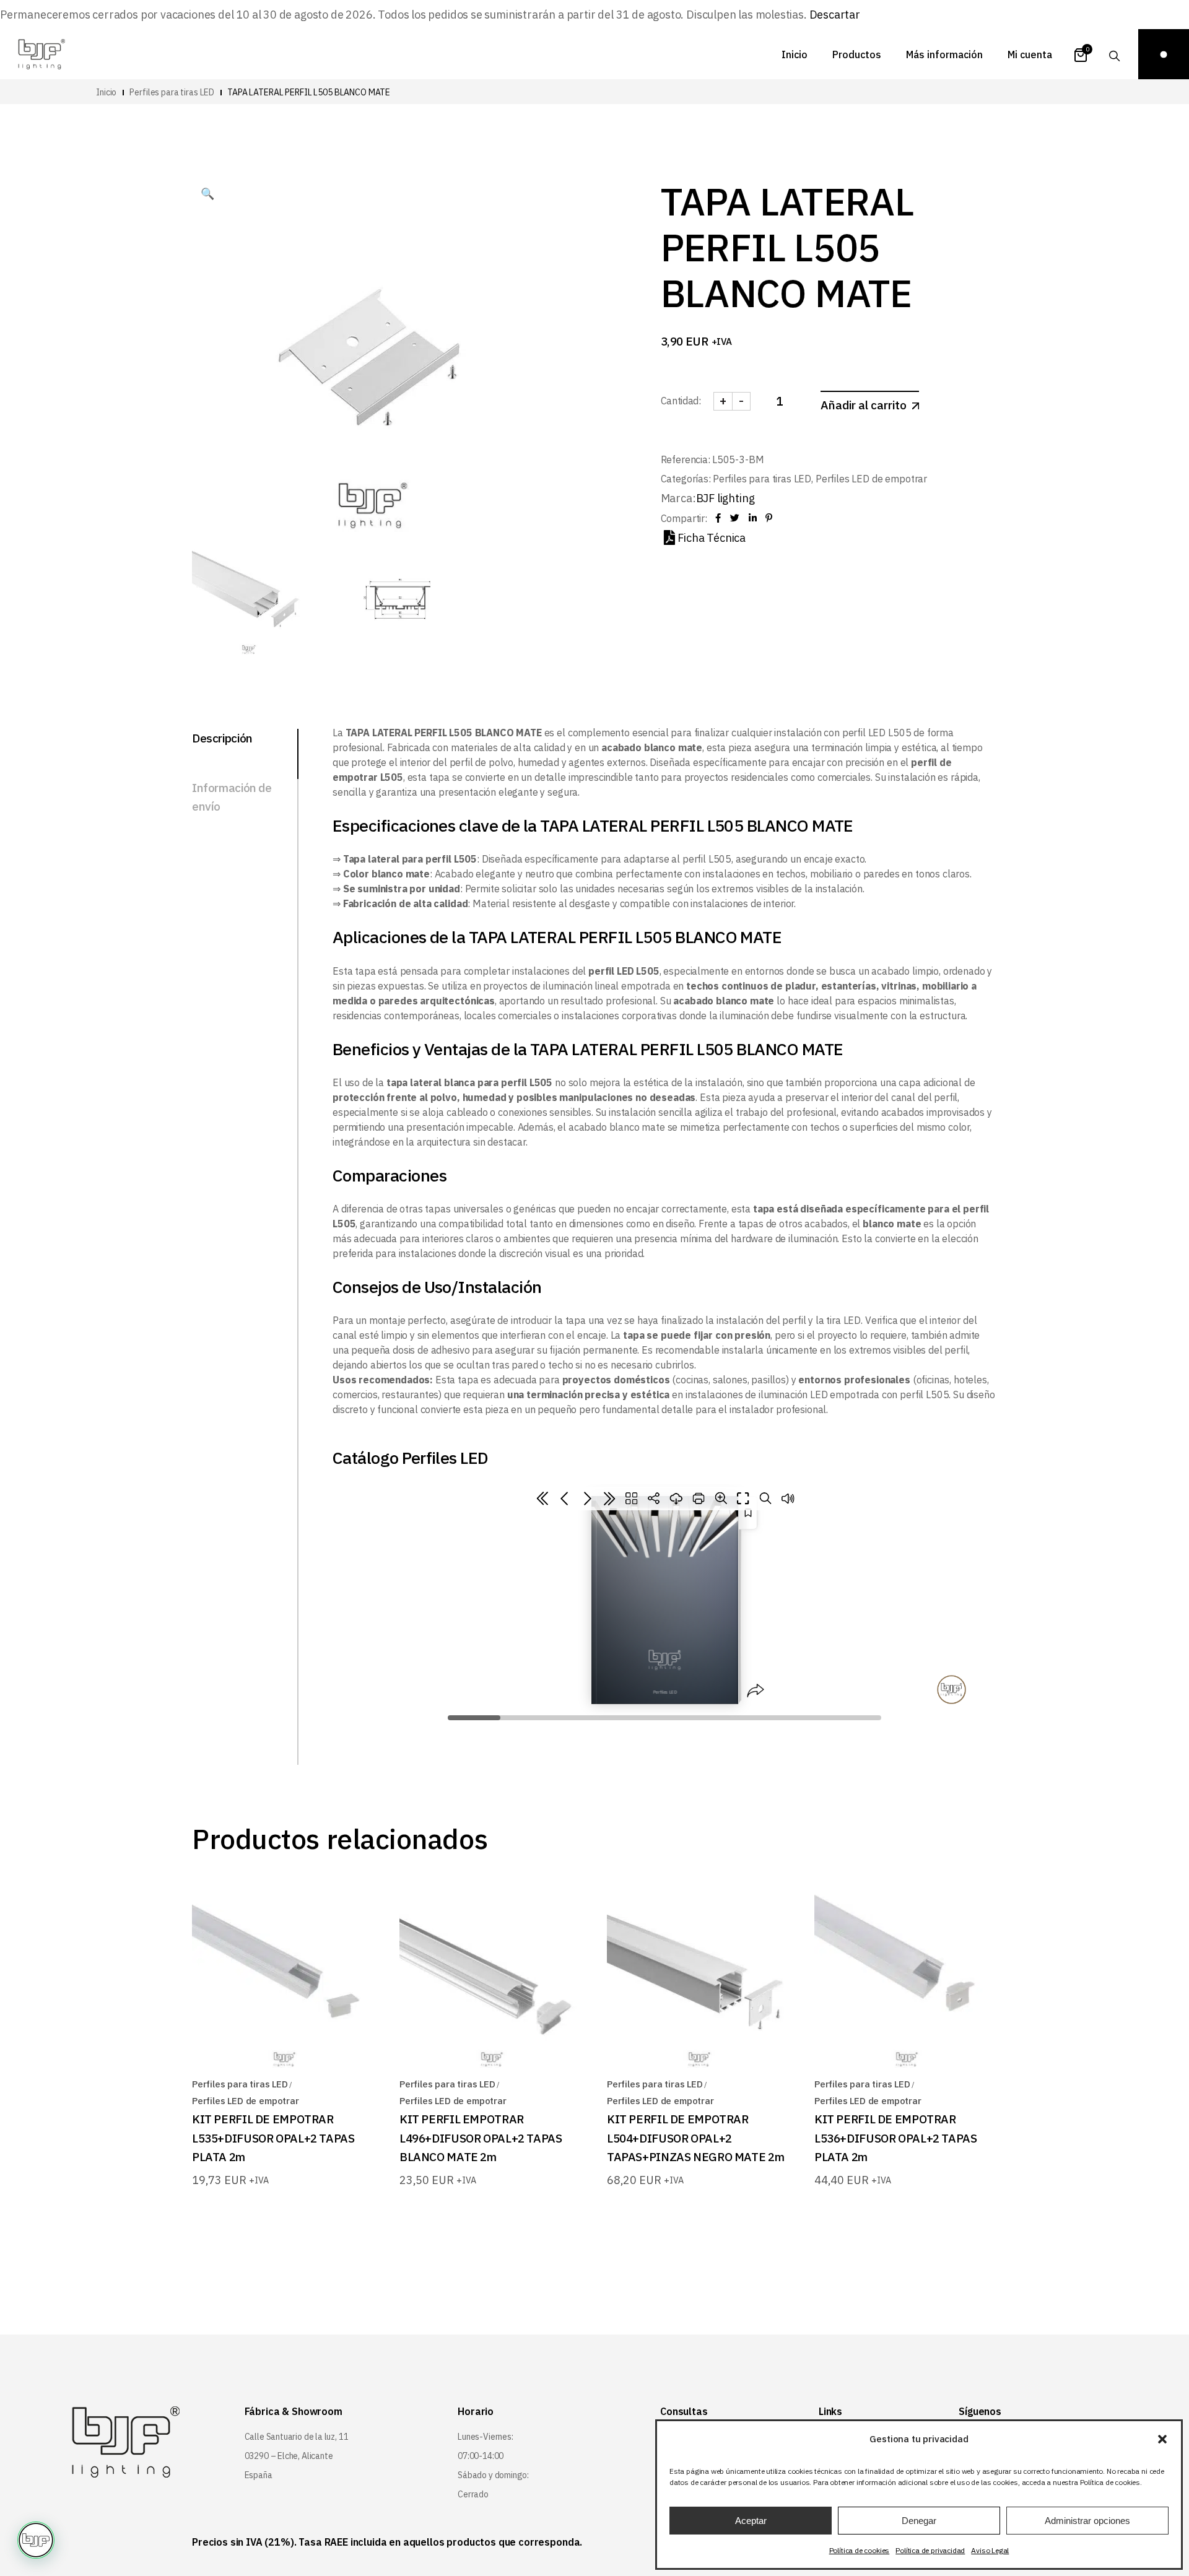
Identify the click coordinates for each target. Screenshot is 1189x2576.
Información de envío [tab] (232, 797)
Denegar (919, 2521)
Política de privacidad (930, 2550)
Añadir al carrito (864, 405)
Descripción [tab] (222, 738)
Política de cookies (860, 2550)
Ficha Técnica (712, 538)
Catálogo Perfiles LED (411, 1457)
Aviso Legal (990, 2550)
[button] (1162, 2439)
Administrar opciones (1087, 2521)
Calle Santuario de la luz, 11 (297, 2437)
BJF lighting (725, 498)
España (259, 2475)
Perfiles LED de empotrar (871, 479)
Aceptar (751, 2521)
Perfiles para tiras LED (762, 479)
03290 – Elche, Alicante (289, 2456)
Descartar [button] (835, 15)
